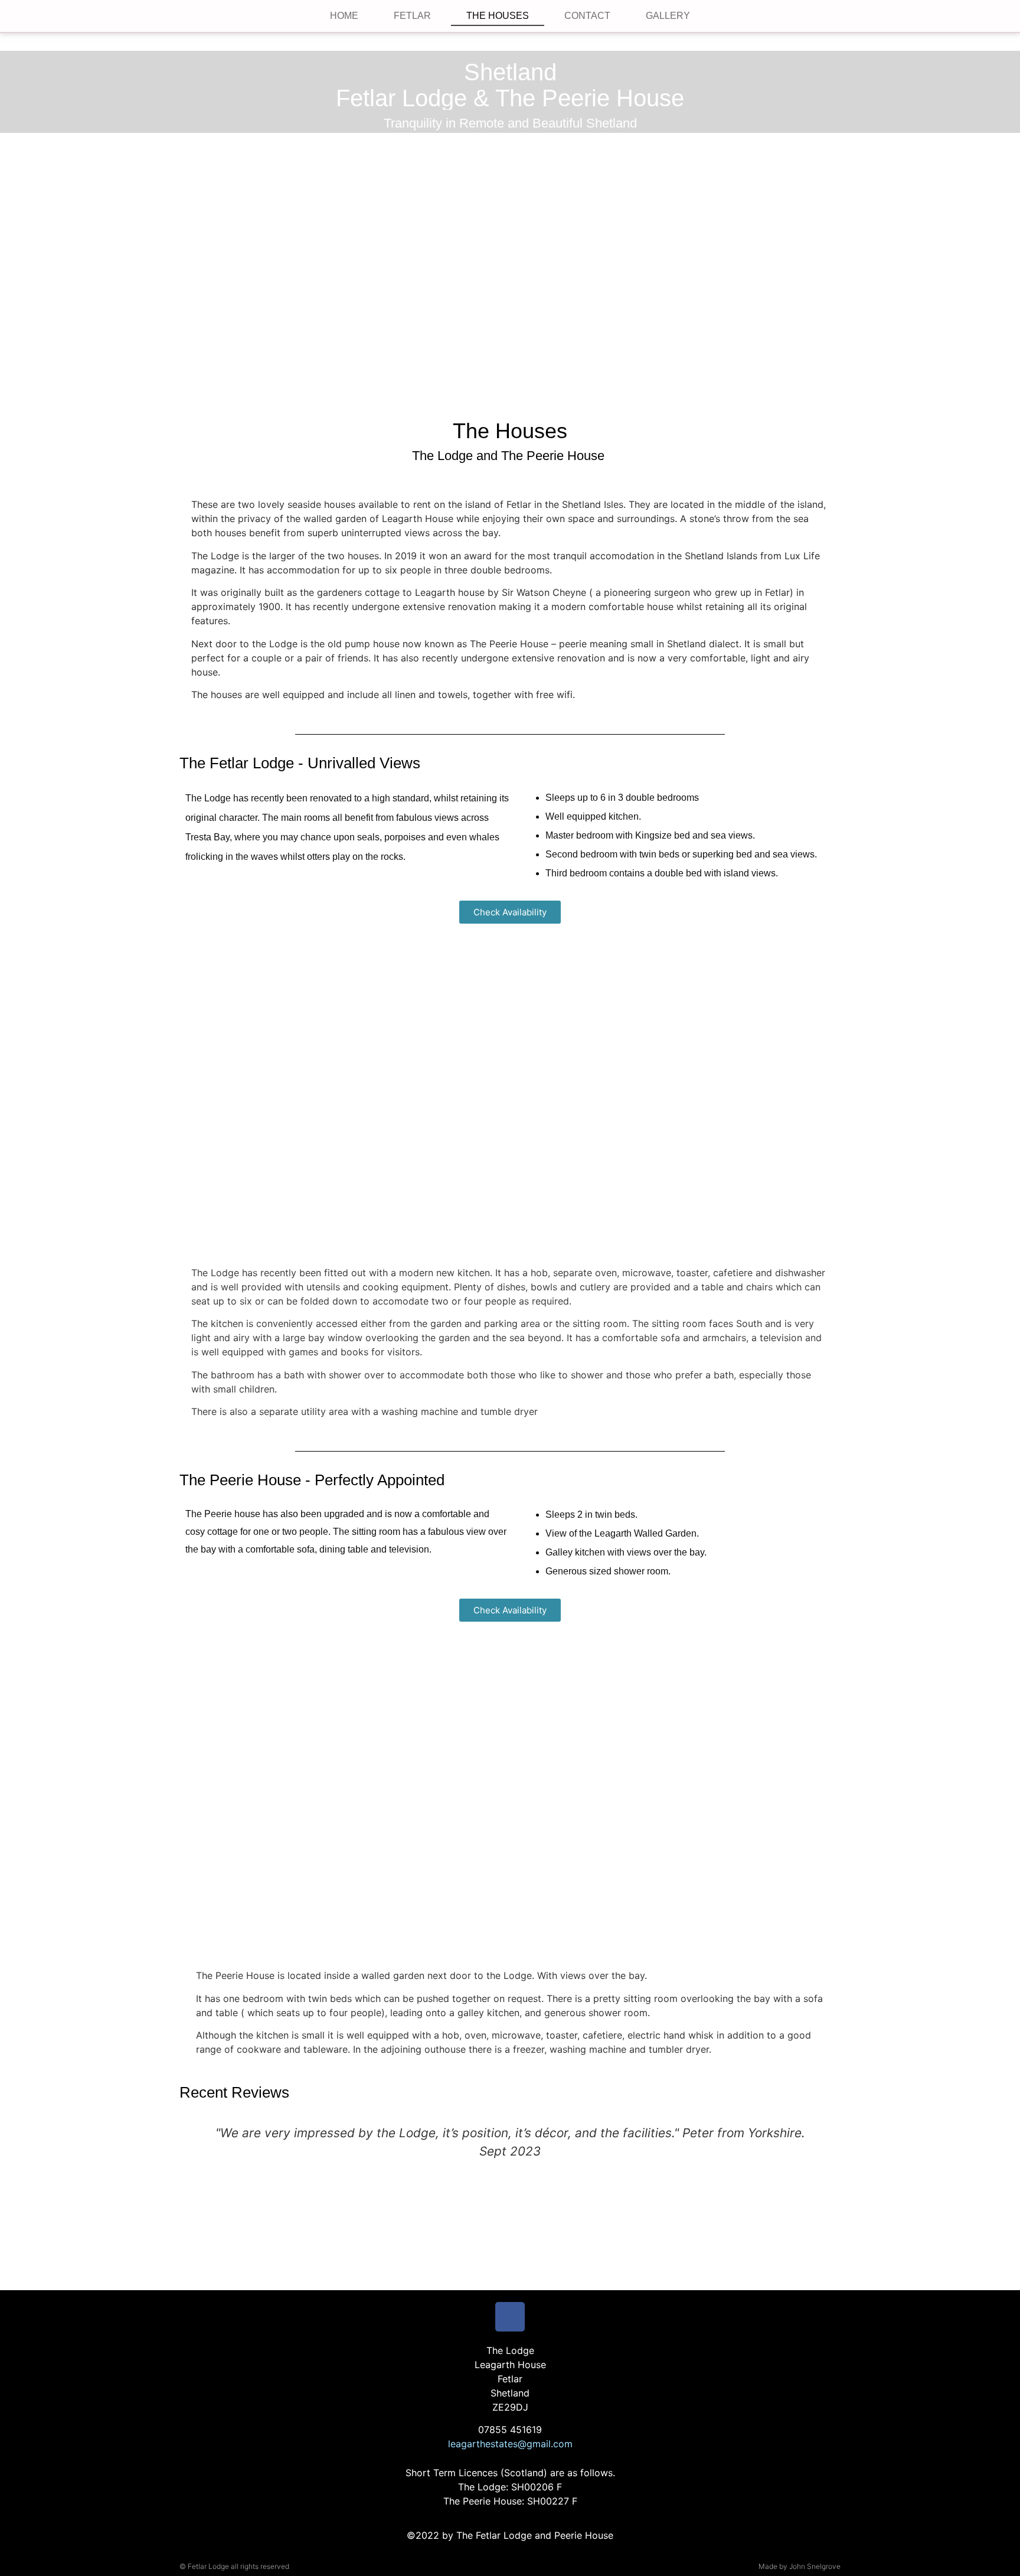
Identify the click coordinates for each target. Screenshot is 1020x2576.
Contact (587, 16)
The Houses (498, 16)
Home (344, 16)
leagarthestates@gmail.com (510, 2444)
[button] (190, 1080)
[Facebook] (510, 2317)
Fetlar (412, 16)
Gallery (668, 16)
